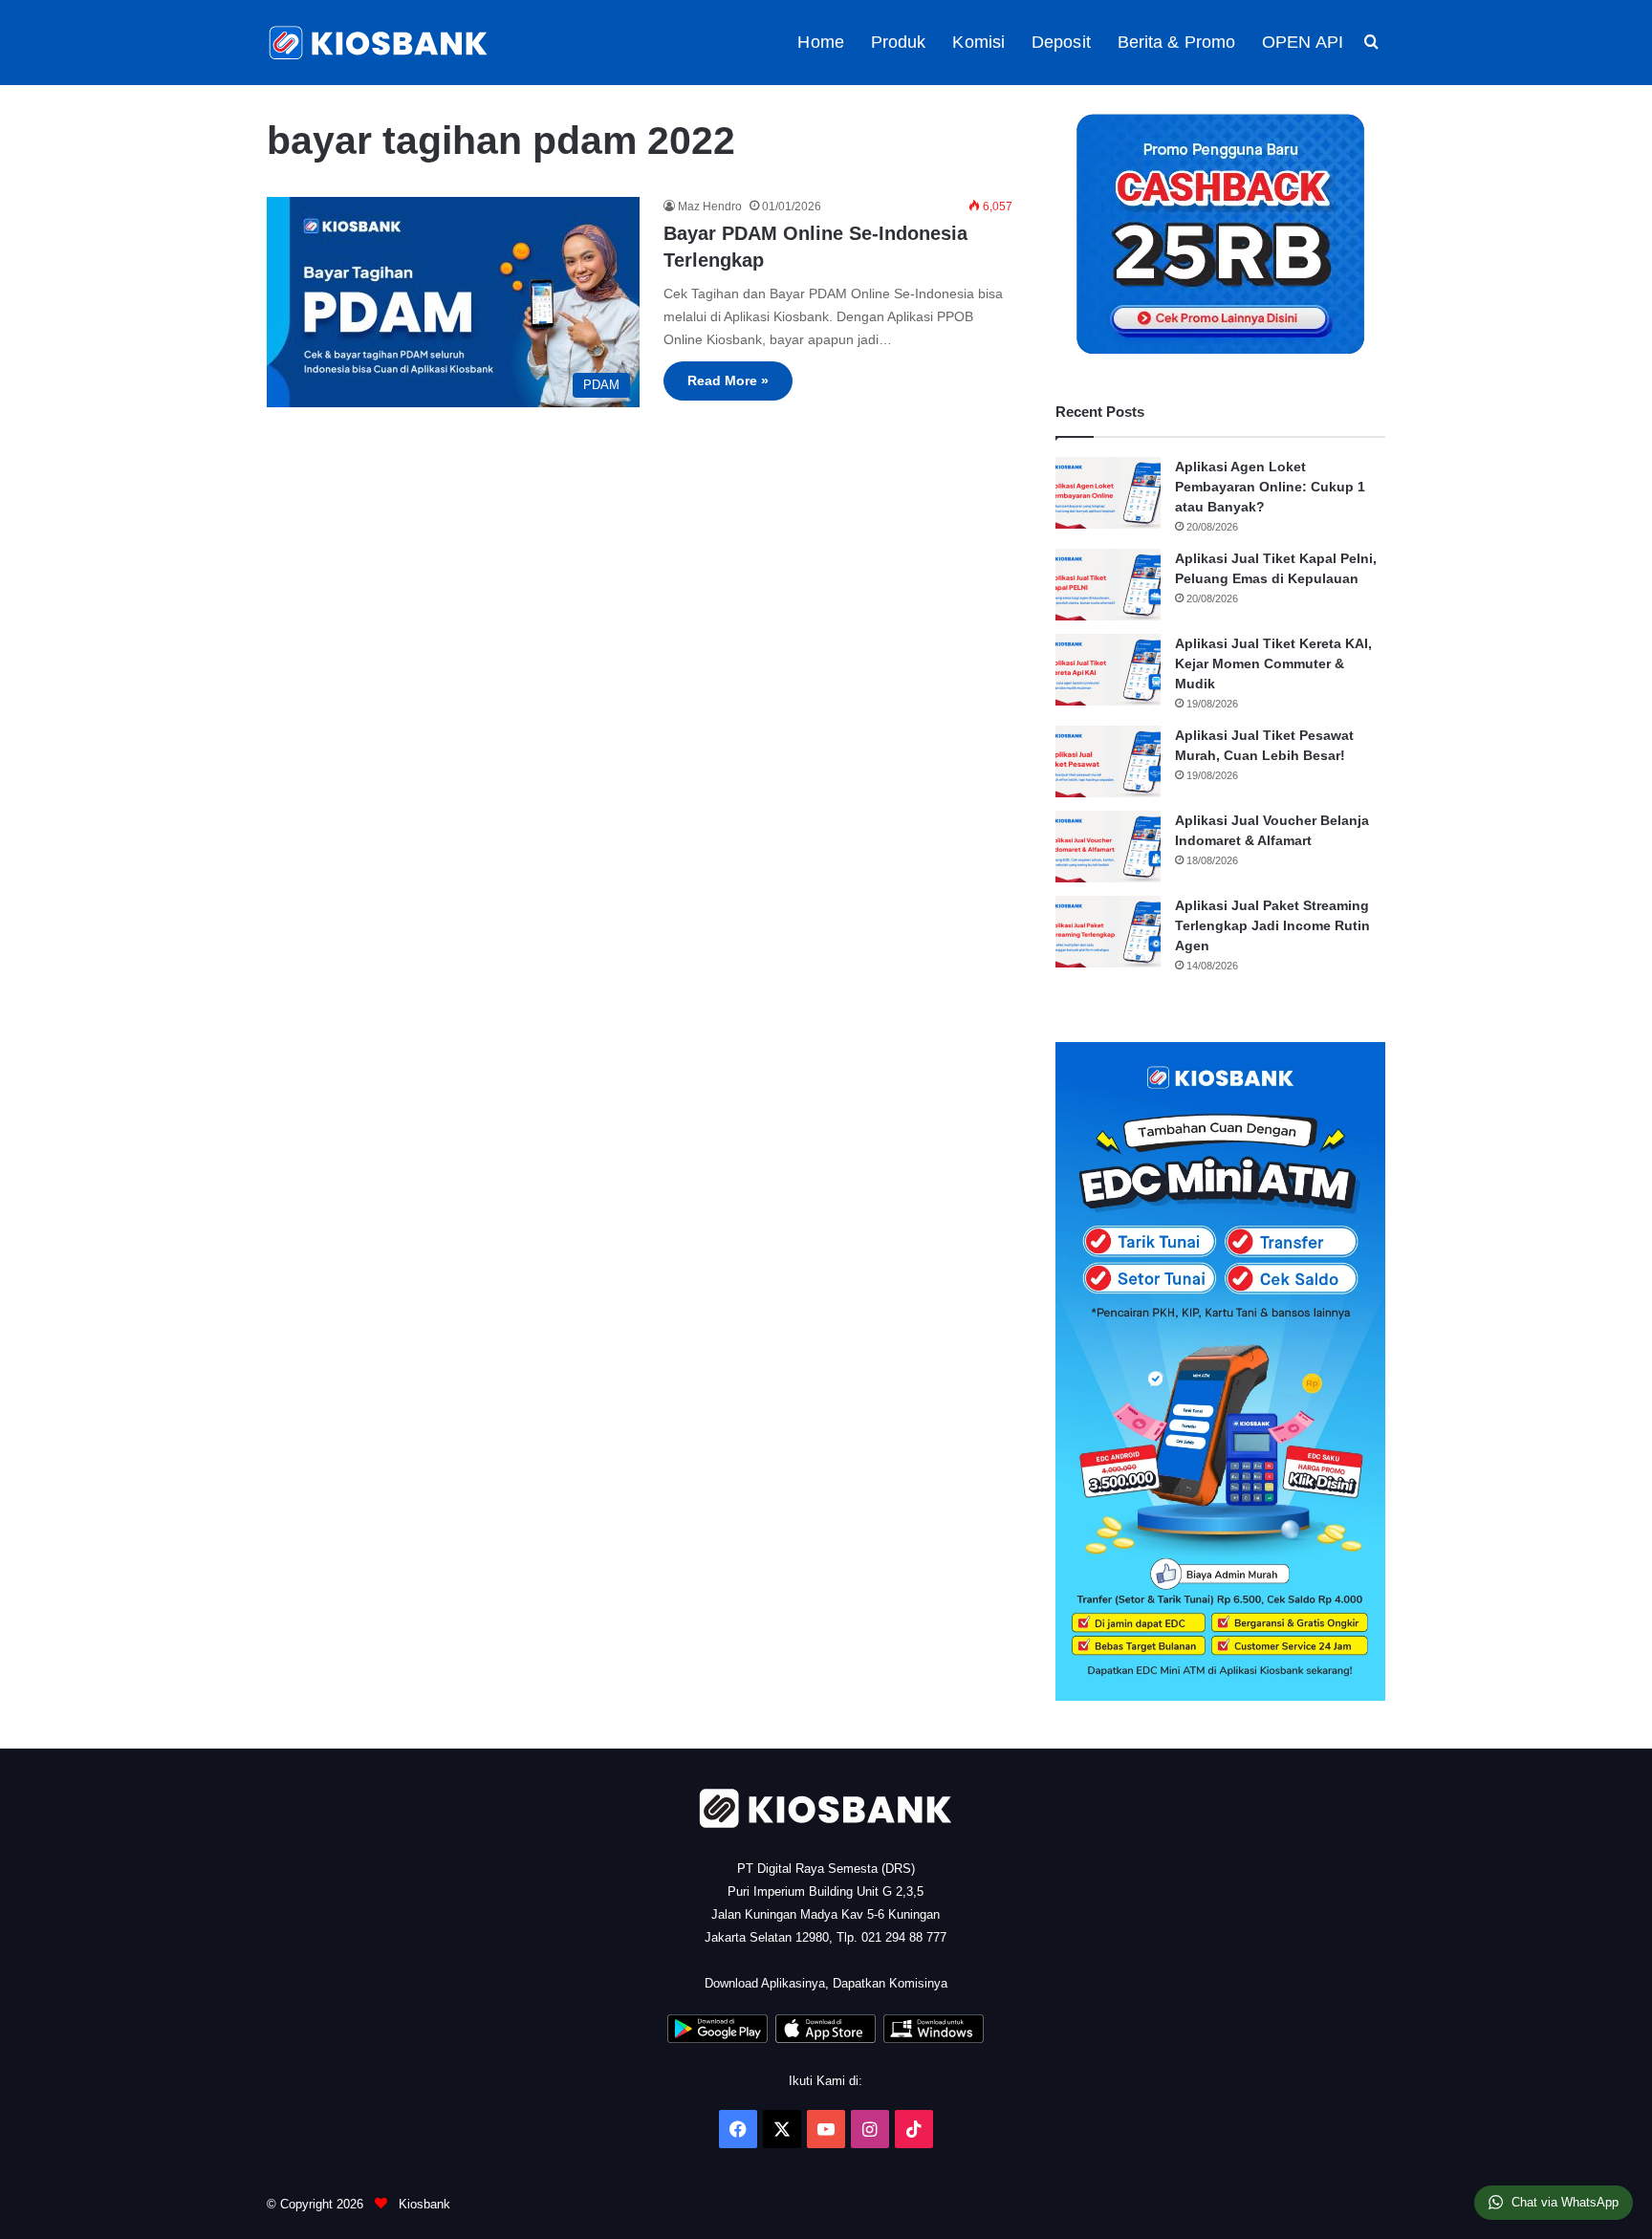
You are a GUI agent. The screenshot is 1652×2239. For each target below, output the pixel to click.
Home (820, 42)
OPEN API (1303, 42)
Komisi (978, 42)
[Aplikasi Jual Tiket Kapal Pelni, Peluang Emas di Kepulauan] (1108, 585)
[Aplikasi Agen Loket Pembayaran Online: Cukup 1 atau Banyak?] (1108, 493)
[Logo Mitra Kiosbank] (380, 43)
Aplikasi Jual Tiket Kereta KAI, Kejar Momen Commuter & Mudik (1273, 663)
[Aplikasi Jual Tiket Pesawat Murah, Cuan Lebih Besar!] (1108, 761)
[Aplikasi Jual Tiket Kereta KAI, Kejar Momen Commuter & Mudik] (1108, 670)
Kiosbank (423, 2204)
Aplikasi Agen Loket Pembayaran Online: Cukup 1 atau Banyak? (1270, 487)
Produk (899, 42)
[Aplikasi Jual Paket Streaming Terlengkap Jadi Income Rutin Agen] (1108, 932)
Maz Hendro (710, 207)
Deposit (1061, 42)
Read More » (728, 380)
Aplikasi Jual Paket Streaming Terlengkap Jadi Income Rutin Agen (1272, 925)
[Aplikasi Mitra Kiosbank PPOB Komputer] (934, 2039)
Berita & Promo (1176, 42)
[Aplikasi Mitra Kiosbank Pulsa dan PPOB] (717, 2039)
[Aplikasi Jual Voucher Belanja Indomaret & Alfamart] (1108, 847)
